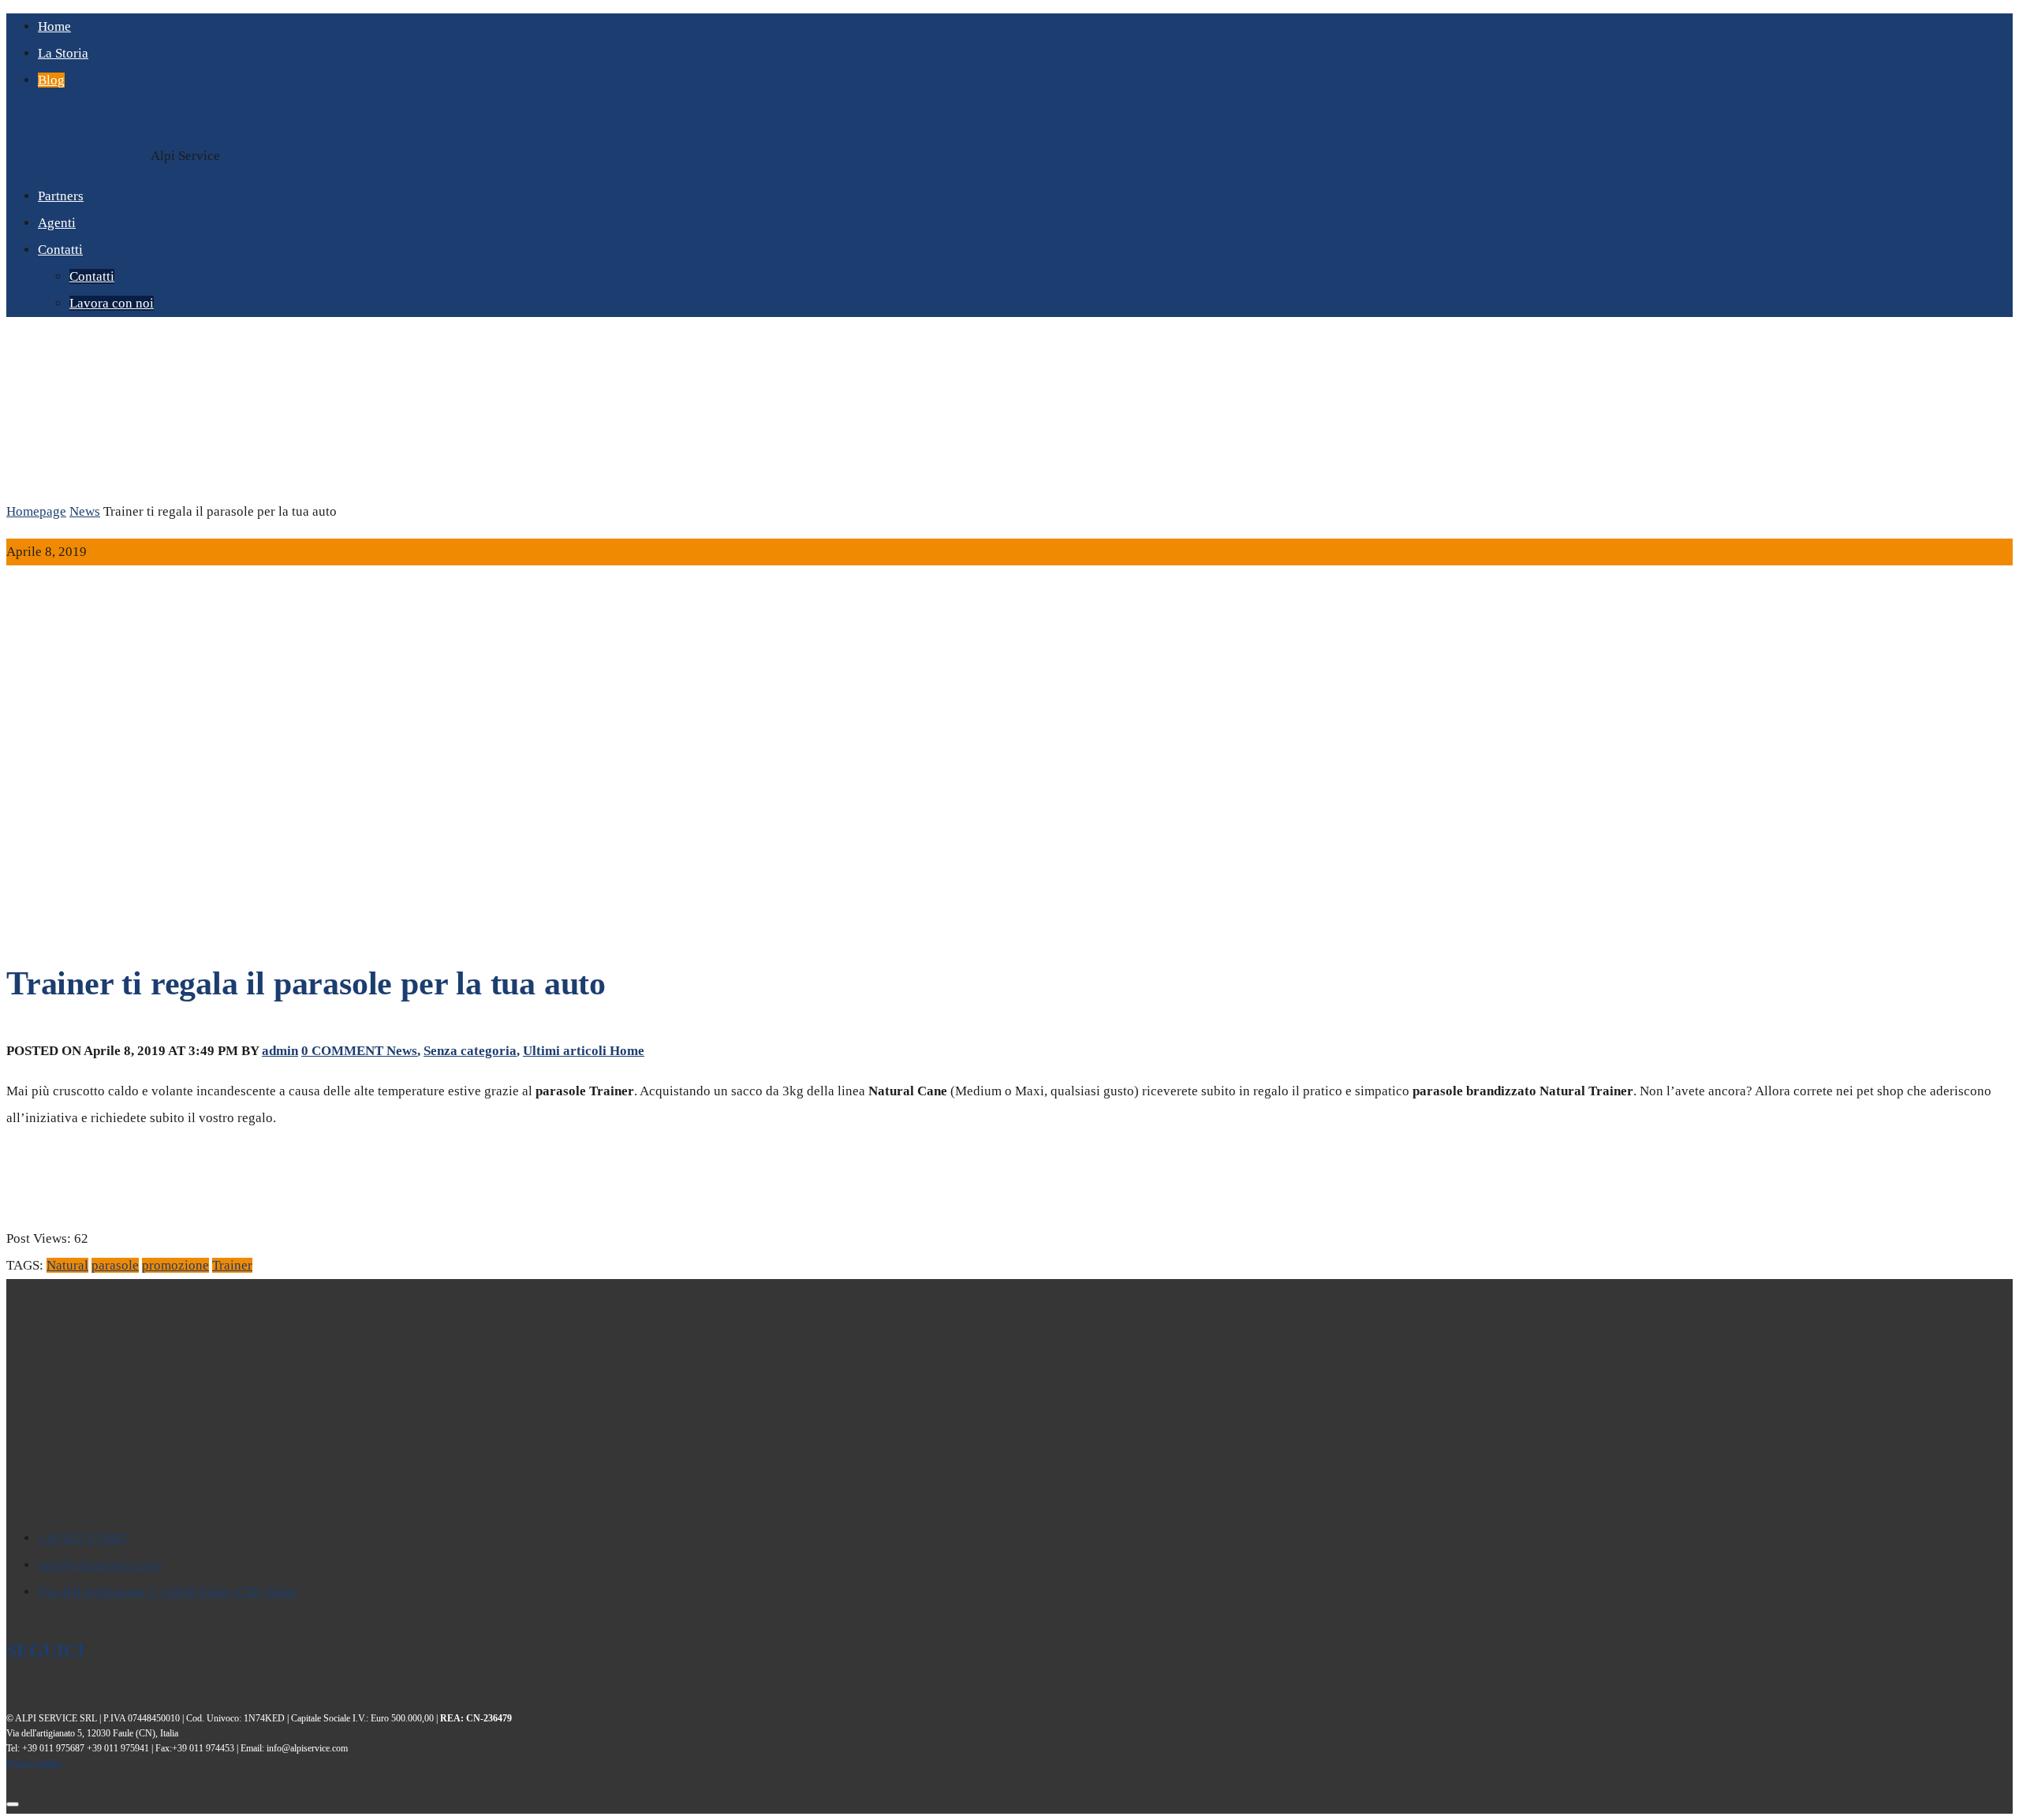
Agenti (57, 223)
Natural (67, 1265)
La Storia (63, 53)
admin (280, 1051)
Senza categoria (470, 1051)
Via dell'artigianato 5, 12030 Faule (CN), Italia (167, 1592)
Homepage (36, 511)
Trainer (232, 1265)
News (85, 511)
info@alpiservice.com (100, 1565)
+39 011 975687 (84, 1538)
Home (54, 26)
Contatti (60, 250)
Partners (61, 196)
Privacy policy (34, 1763)
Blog (51, 80)
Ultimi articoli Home (584, 1051)
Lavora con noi (112, 303)
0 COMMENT (344, 1051)
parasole (115, 1265)
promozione (175, 1265)
